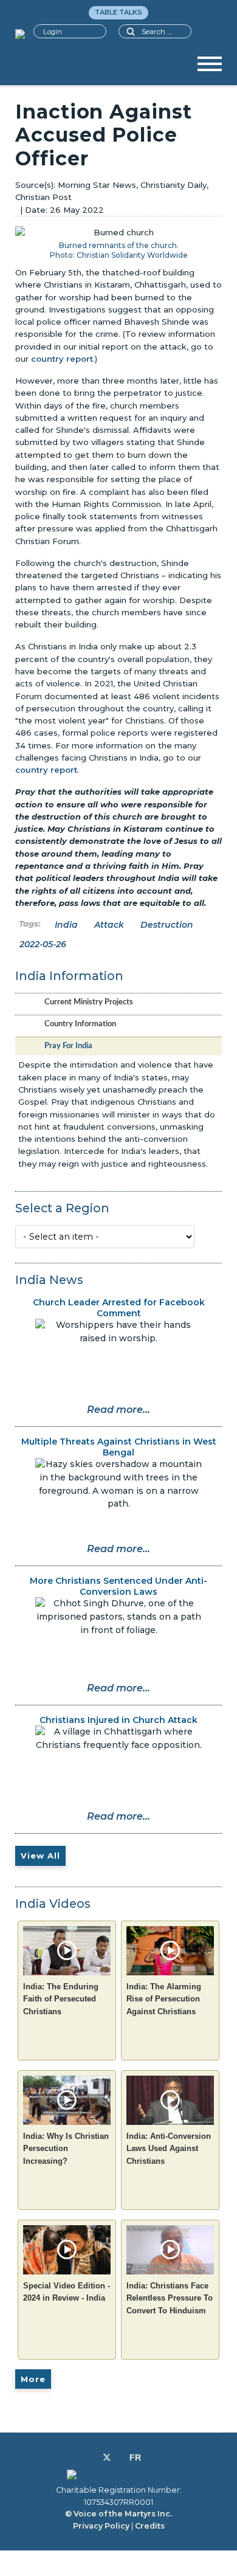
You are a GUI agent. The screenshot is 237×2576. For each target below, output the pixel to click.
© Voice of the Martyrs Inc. (118, 2514)
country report (62, 359)
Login (53, 32)
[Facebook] (93, 2457)
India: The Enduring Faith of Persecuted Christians (61, 1999)
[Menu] (210, 68)
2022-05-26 (43, 944)
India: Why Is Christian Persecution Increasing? (66, 2149)
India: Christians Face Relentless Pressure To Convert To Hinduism (170, 2298)
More (33, 2379)
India (66, 925)
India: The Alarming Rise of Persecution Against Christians (164, 1999)
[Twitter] (107, 2457)
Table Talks (118, 12)
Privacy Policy (101, 2526)
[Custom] (135, 2457)
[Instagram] (120, 2457)
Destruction (167, 925)
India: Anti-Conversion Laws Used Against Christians (169, 2149)
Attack (109, 925)
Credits (150, 2526)
